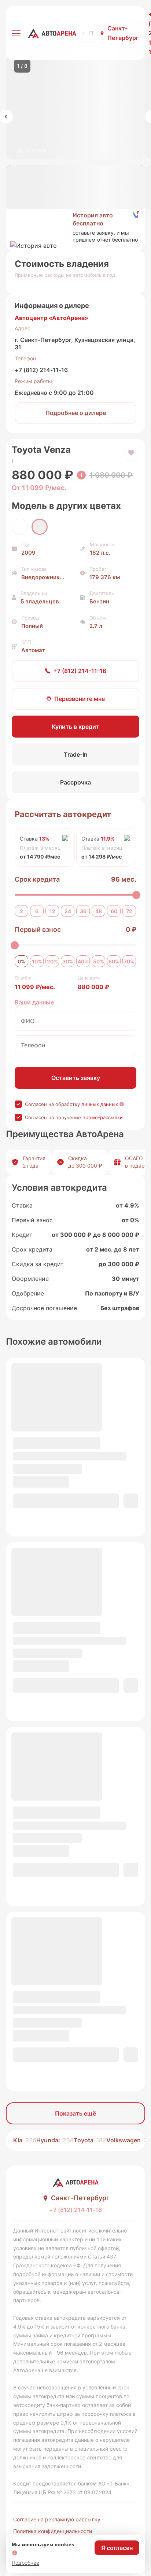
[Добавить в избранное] (131, 453)
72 (129, 911)
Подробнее (25, 2563)
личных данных (100, 1104)
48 (99, 911)
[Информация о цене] (81, 475)
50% (99, 961)
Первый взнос (38, 929)
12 (52, 911)
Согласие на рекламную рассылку (57, 2519)
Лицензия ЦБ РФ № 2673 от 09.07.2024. (63, 2492)
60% (114, 961)
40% (83, 961)
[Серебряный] (40, 527)
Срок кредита (37, 879)
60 (114, 911)
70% (129, 961)
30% (68, 961)
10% (37, 961)
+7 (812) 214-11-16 (41, 370)
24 (68, 911)
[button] (75, 227)
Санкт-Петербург (123, 33)
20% (52, 961)
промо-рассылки (103, 1117)
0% (21, 961)
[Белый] (20, 527)
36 (83, 911)
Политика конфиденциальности (53, 2531)
